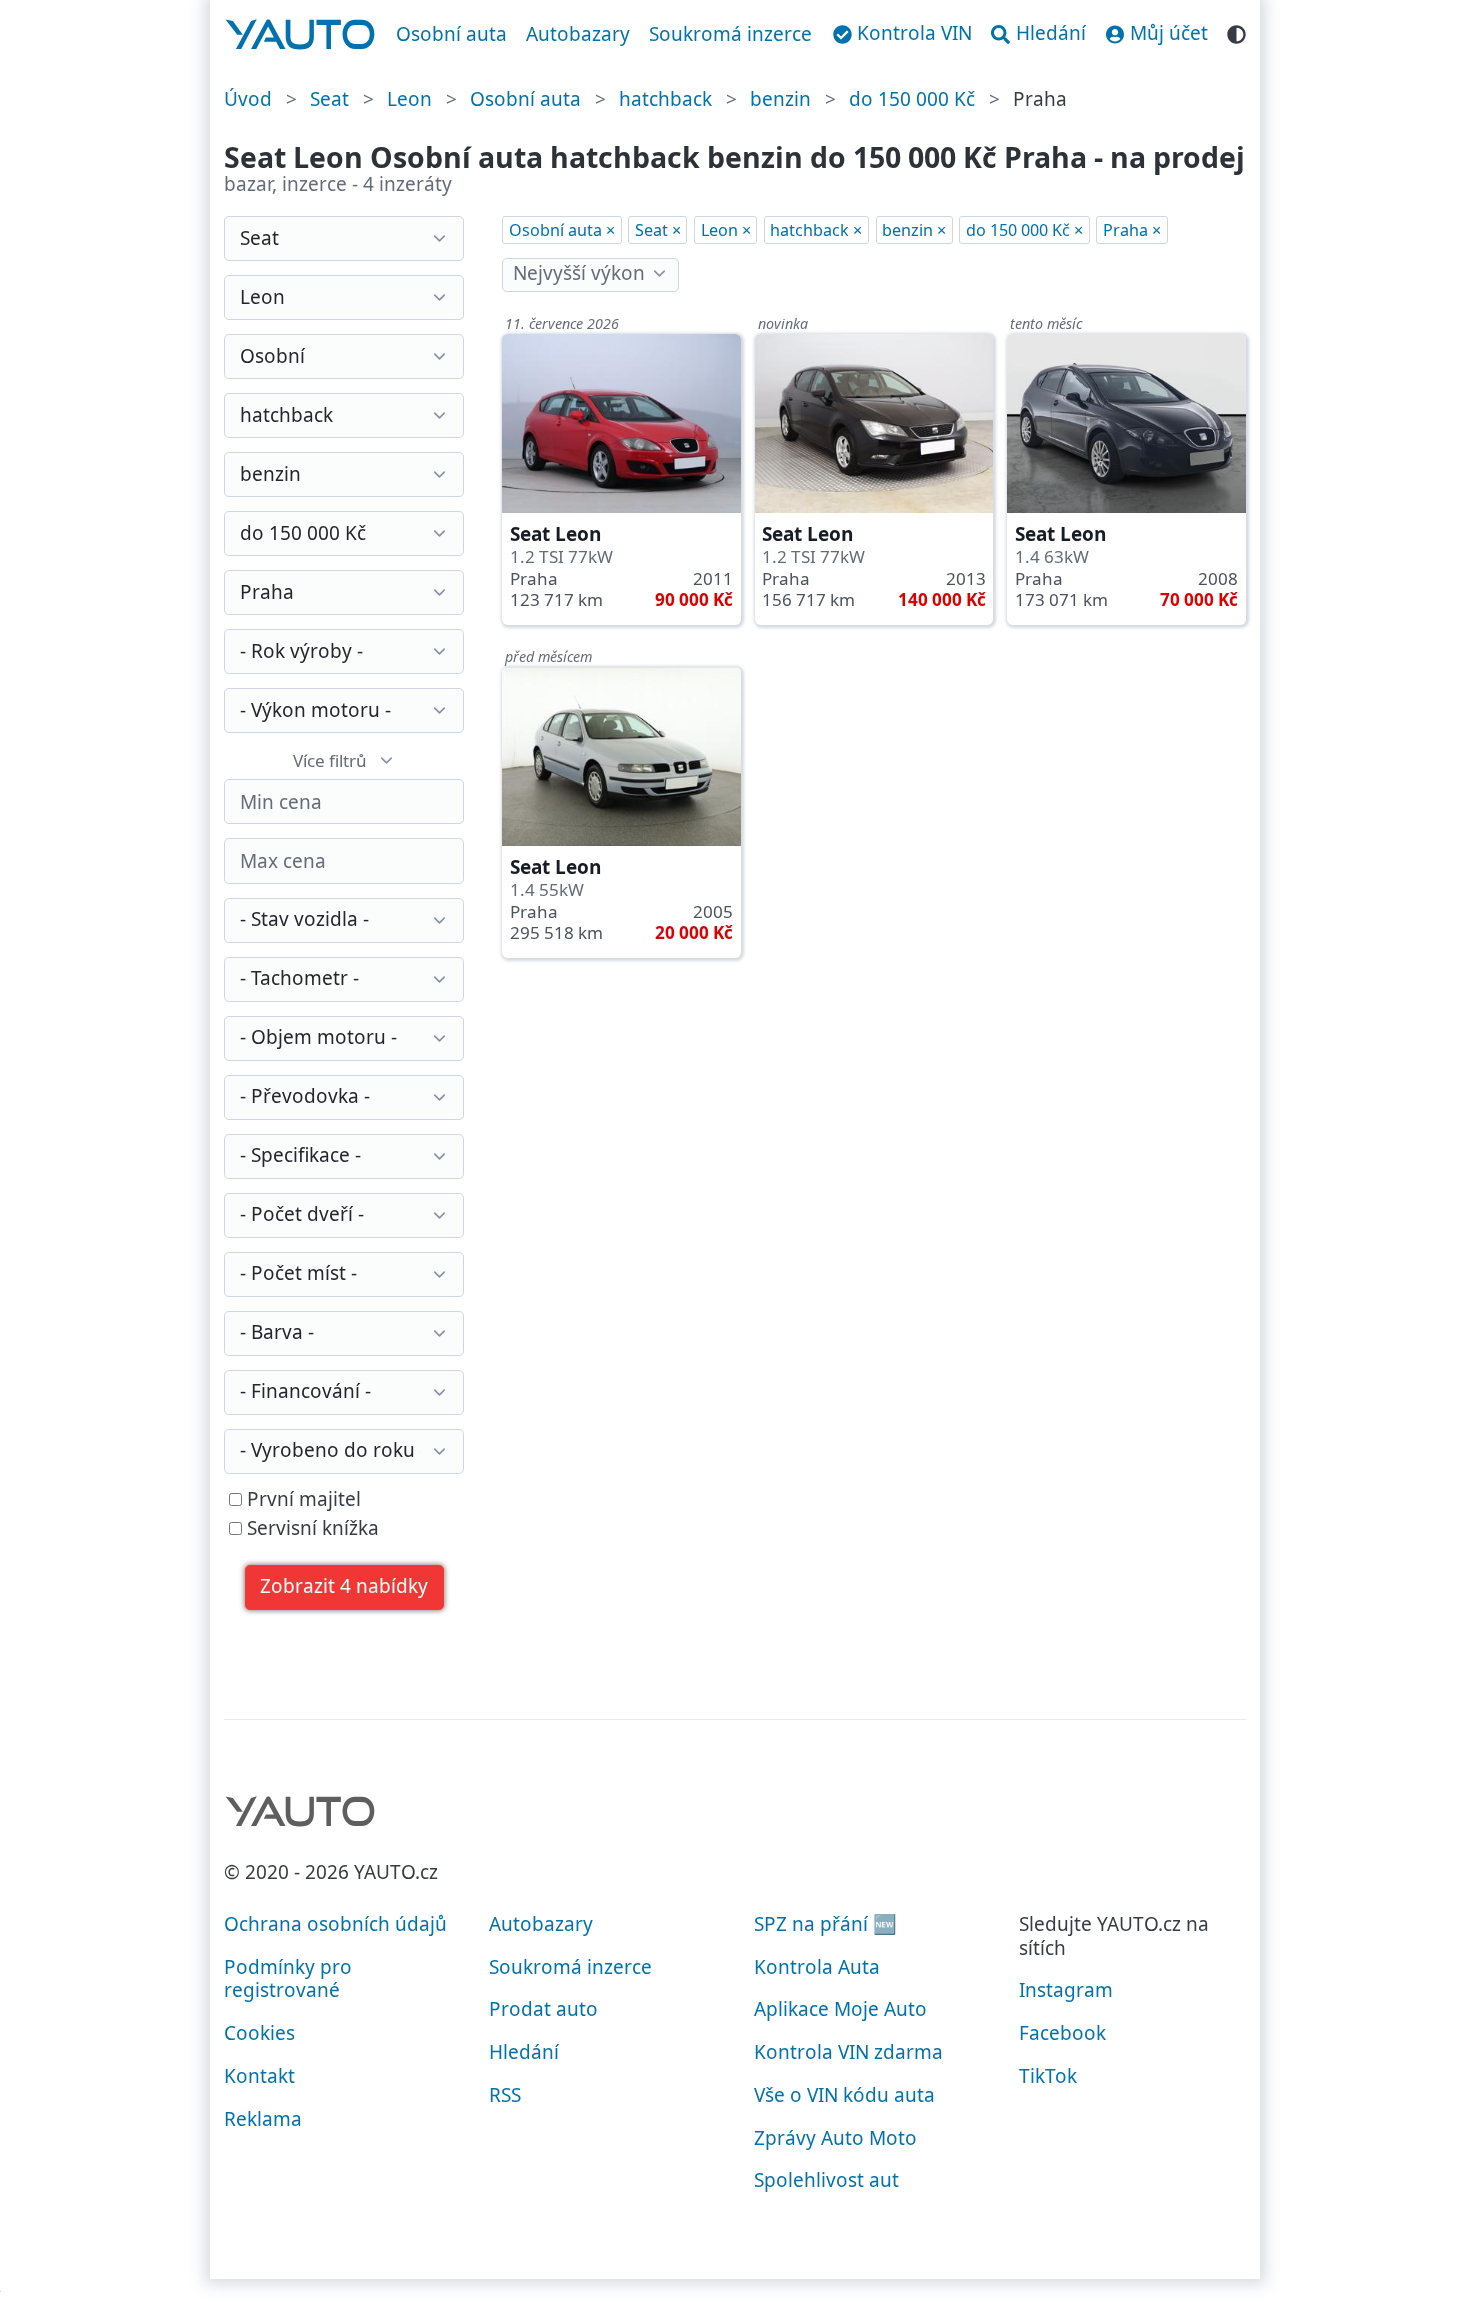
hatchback (665, 99)
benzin (780, 99)
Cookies (259, 2033)
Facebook (1062, 2033)
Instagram (1066, 1990)
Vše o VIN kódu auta (844, 2095)
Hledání (524, 2052)
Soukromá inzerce (730, 34)
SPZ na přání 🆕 (825, 1924)
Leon (409, 99)
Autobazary (578, 34)
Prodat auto (543, 2009)
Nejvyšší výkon (579, 273)
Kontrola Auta (817, 1967)
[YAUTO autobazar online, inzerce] (300, 35)
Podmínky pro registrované (288, 1979)
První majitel (301, 1500)
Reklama (263, 2119)
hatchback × (816, 230)
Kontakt (259, 2076)
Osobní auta (451, 34)
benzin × (914, 230)
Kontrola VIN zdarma (848, 2052)
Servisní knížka (310, 1529)
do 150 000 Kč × (1024, 230)
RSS (505, 2095)
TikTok (1048, 2076)
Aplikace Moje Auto (840, 2009)
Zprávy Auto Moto (835, 2138)
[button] (344, 1587)
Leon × (726, 230)
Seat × (658, 230)
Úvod (248, 99)
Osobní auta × (562, 230)
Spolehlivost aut (826, 2180)
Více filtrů (330, 760)
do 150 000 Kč (912, 99)
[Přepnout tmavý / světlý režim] (1236, 31)
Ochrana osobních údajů (335, 1924)
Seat (329, 99)
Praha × (1132, 230)
